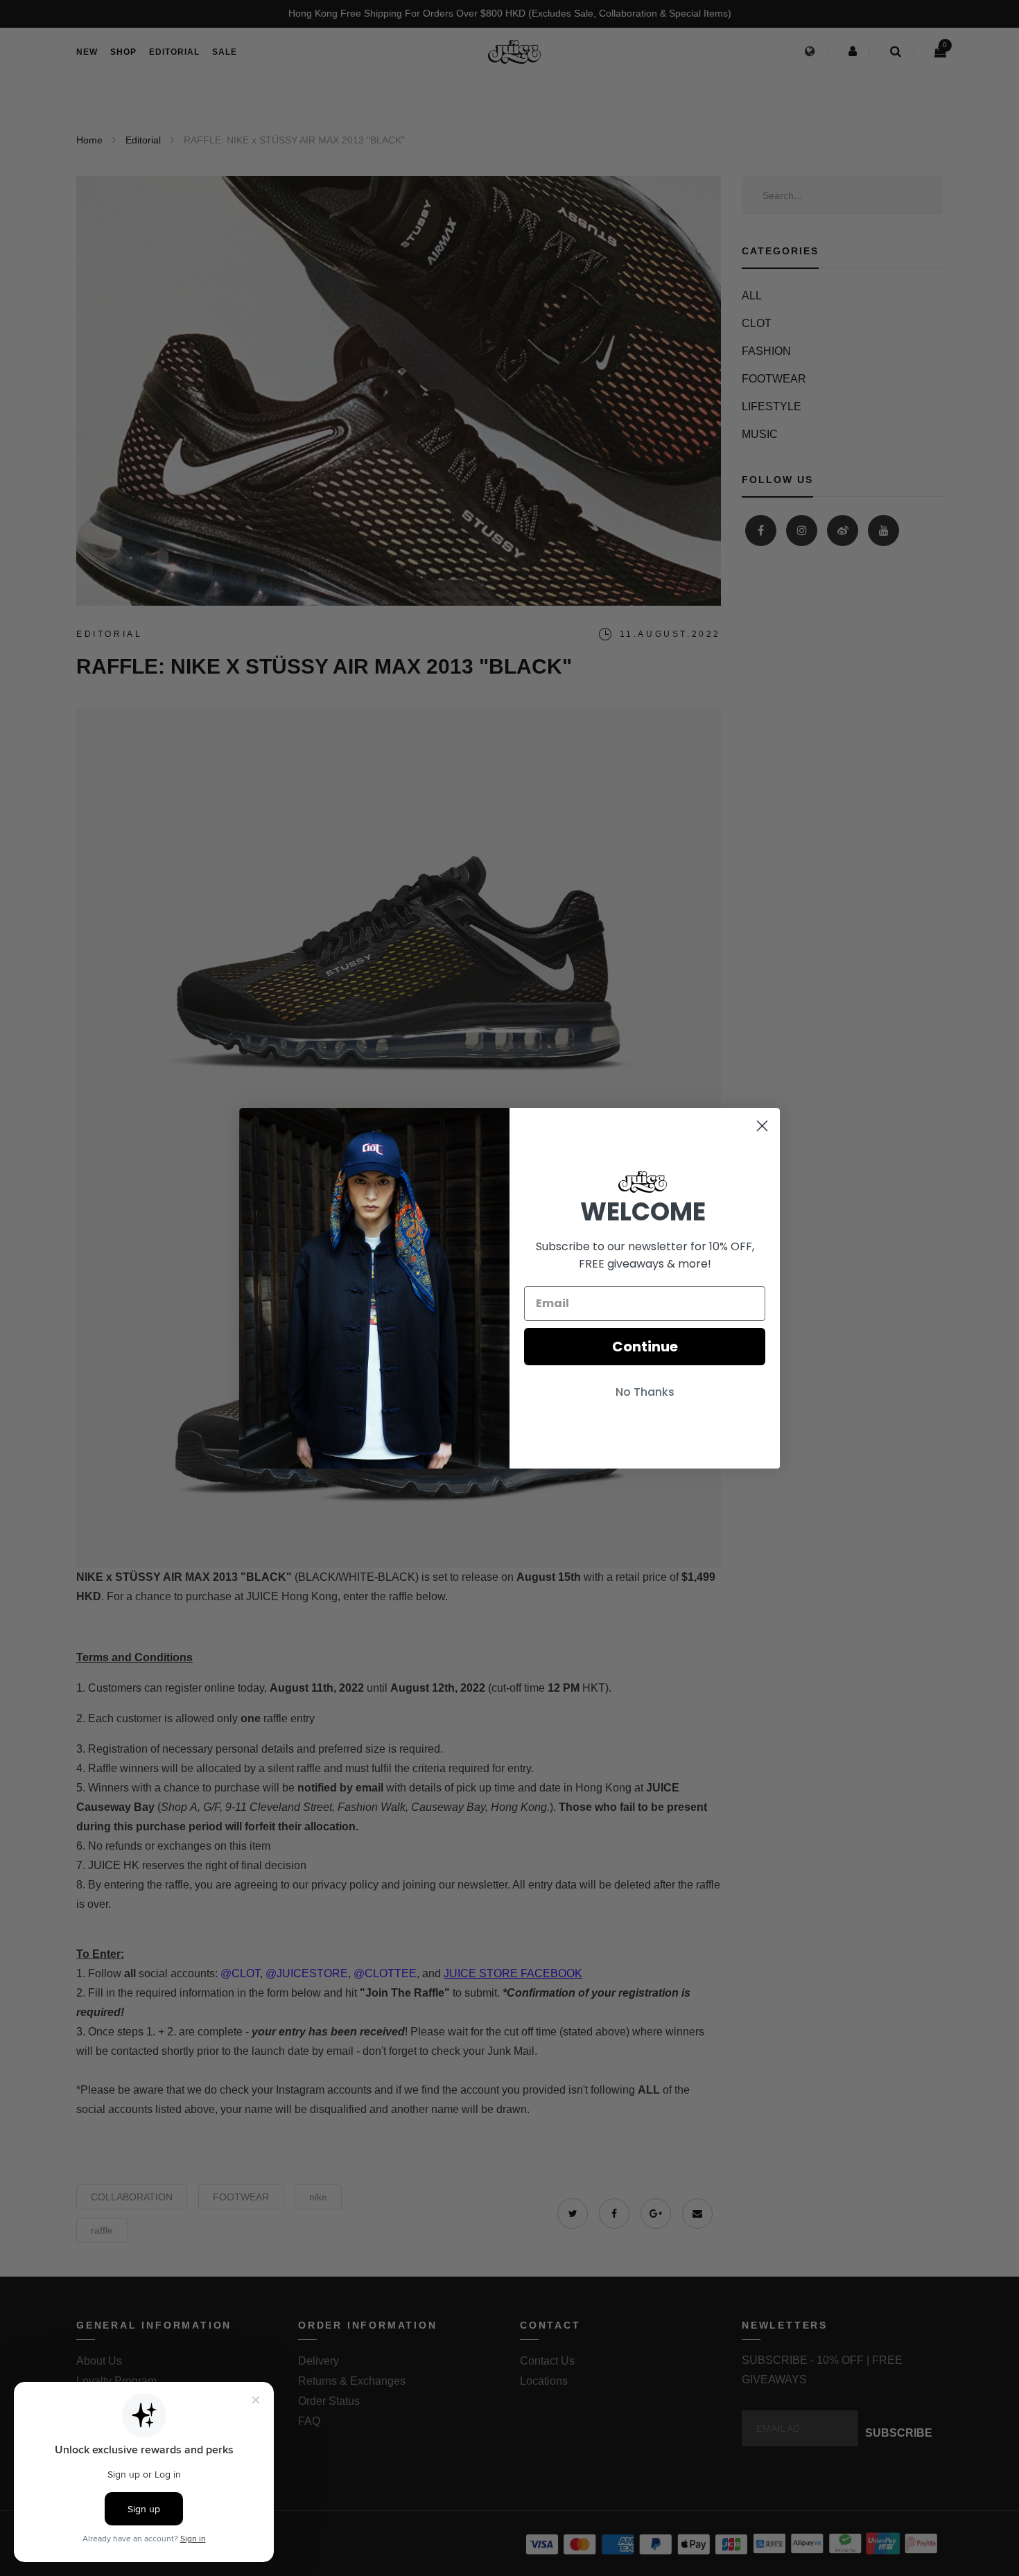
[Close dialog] (762, 1126)
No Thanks (645, 1392)
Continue (645, 1347)
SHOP (123, 52)
